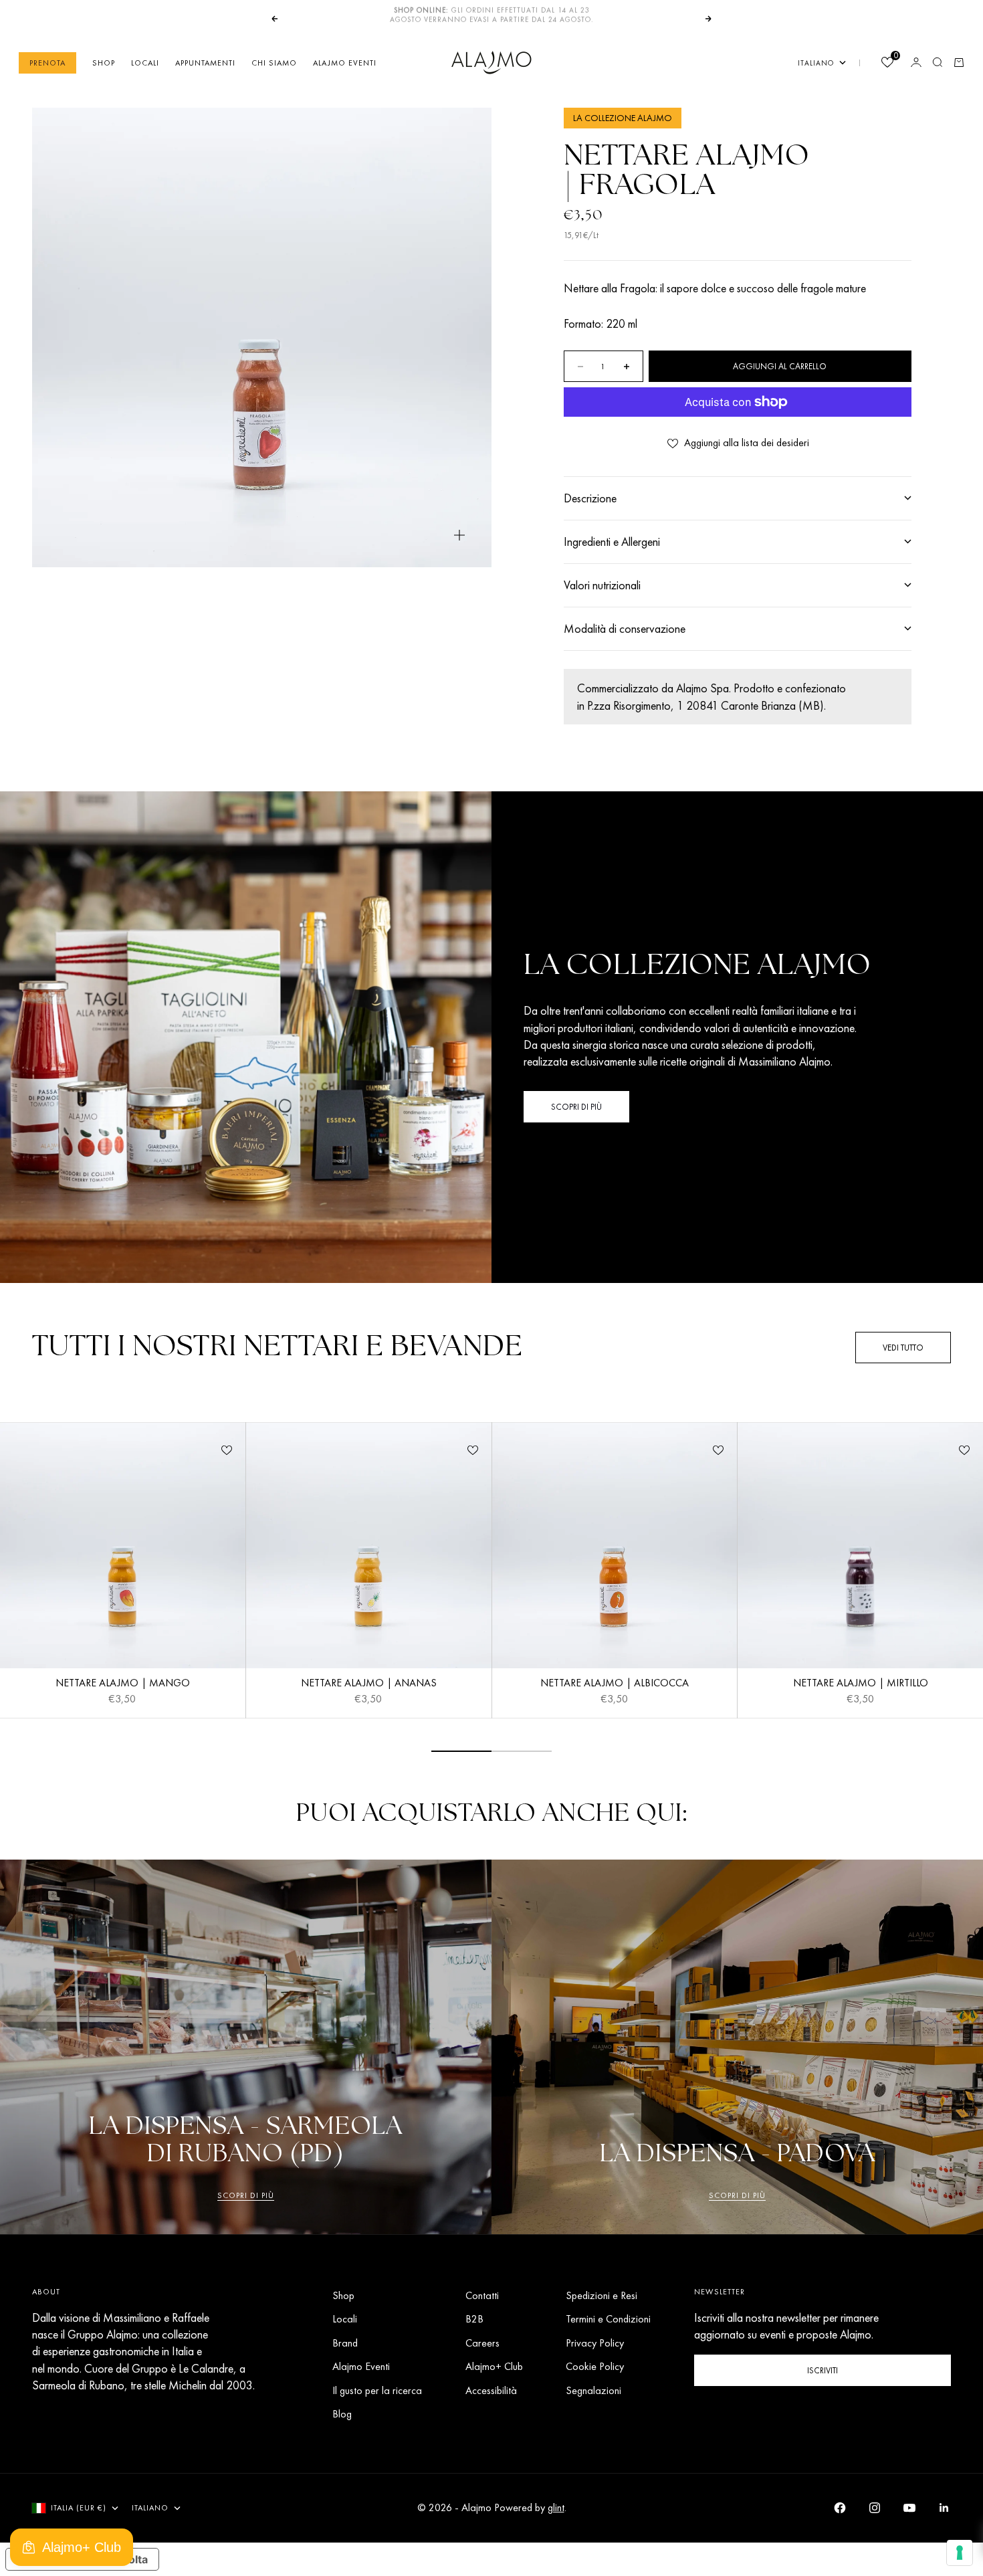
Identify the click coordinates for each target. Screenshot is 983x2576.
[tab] (278, 1348)
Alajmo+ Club (494, 2366)
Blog (342, 2414)
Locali (145, 62)
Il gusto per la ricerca (377, 2390)
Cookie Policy (595, 2366)
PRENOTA (47, 62)
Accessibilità (491, 2390)
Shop (104, 62)
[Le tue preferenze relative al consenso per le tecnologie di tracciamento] (960, 2553)
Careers (482, 2343)
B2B (474, 2319)
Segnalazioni (593, 2390)
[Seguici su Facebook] (840, 2508)
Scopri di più (246, 2195)
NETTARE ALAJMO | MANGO (123, 1684)
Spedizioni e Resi (602, 2295)
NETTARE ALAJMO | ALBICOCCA (615, 1684)
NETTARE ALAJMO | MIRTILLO (861, 1684)
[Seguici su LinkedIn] (944, 2508)
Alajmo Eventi (345, 62)
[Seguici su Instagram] (875, 2508)
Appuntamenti (205, 62)
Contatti (482, 2295)
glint (556, 2507)
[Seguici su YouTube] (909, 2508)
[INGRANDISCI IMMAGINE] (459, 535)
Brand (345, 2343)
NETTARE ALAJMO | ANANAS (369, 1684)
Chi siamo (274, 62)
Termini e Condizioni (608, 2319)
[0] (887, 63)
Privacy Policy (595, 2343)
